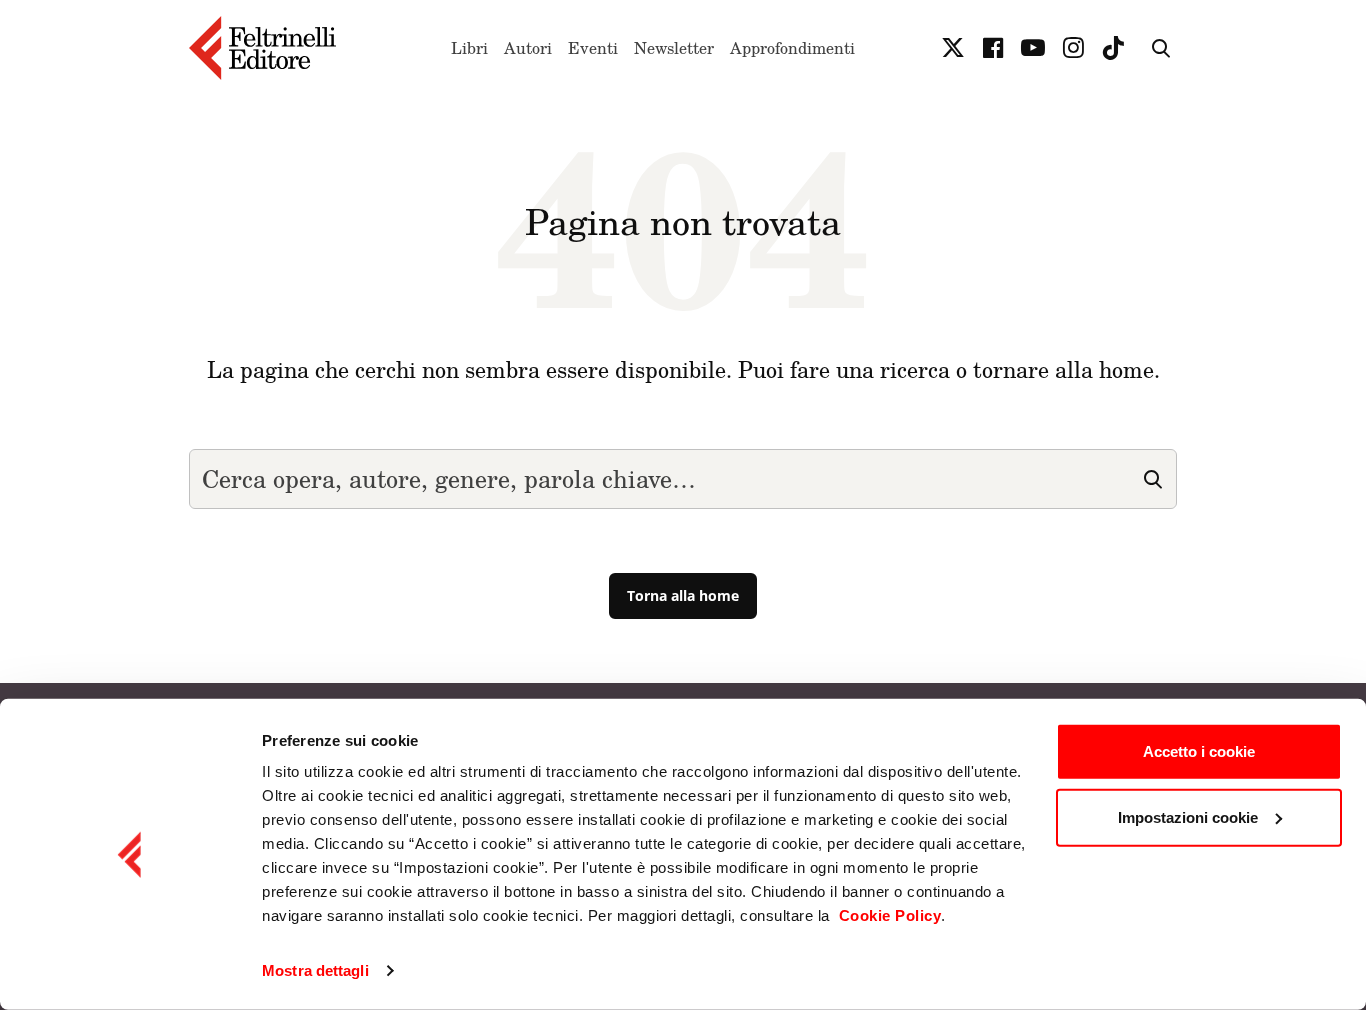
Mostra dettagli (315, 970)
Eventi (593, 48)
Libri (469, 48)
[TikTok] (1113, 48)
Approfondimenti (792, 48)
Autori (528, 48)
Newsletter (674, 48)
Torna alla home (683, 595)
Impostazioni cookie (1188, 816)
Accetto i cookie (1199, 751)
